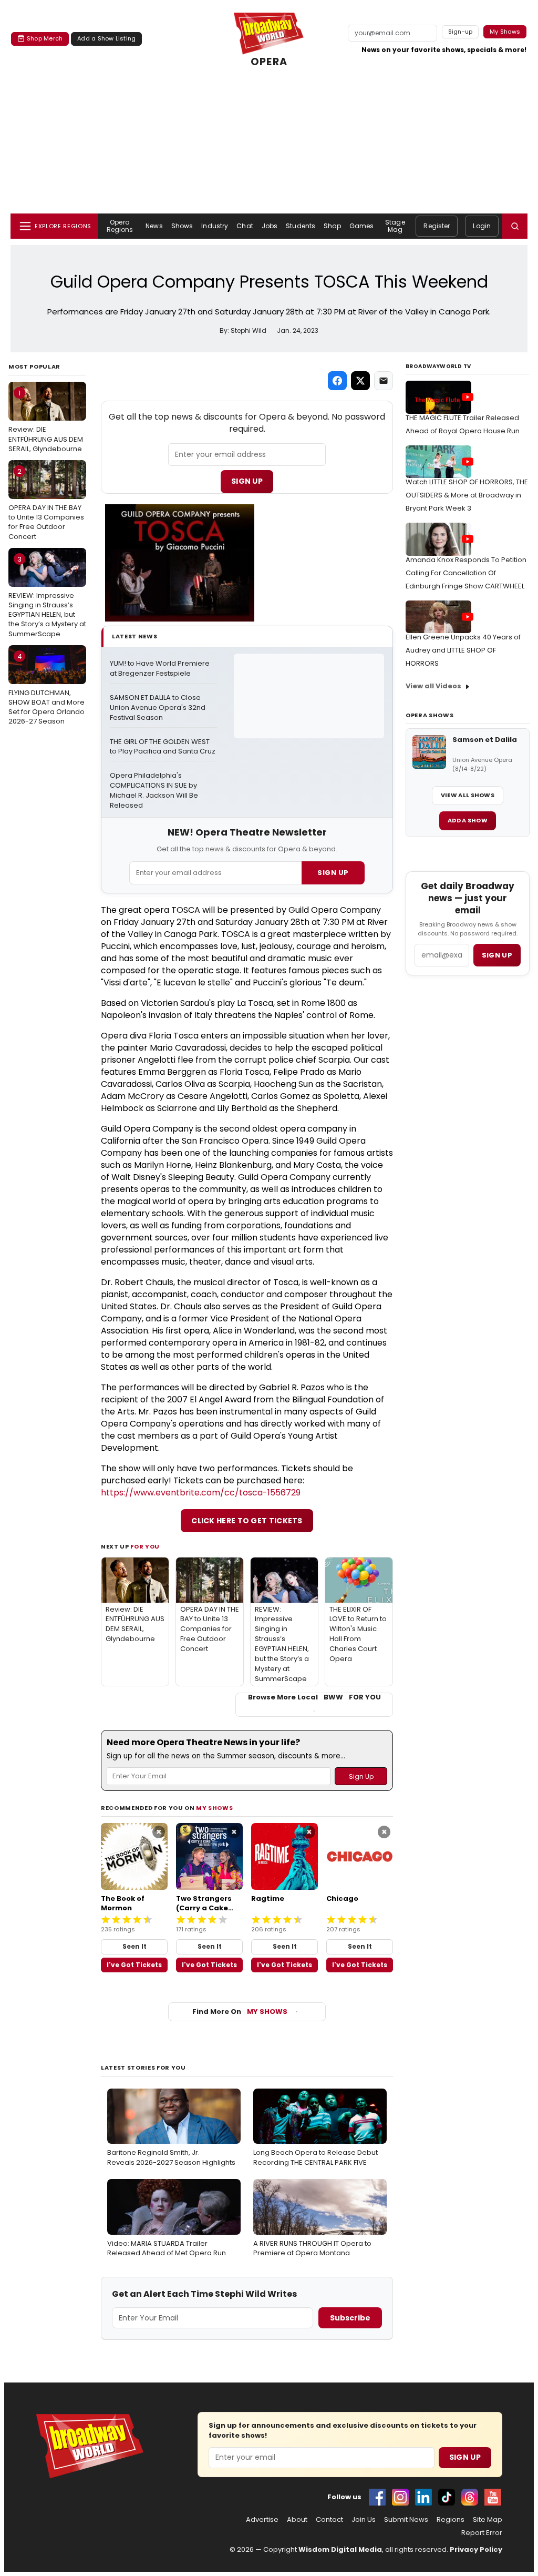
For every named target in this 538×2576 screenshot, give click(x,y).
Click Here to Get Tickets (247, 1521)
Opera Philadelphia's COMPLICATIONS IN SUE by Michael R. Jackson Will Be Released (155, 791)
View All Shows (468, 795)
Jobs (270, 226)
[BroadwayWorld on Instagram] (400, 2497)
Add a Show (468, 820)
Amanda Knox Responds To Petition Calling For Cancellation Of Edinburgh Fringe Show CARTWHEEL (466, 573)
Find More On (240, 2012)
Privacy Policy (476, 2549)
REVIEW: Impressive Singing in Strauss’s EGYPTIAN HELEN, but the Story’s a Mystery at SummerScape (47, 597)
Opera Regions (120, 226)
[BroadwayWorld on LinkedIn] (423, 2497)
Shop (332, 226)
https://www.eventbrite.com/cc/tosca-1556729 (201, 1493)
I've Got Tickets (134, 1965)
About (297, 2520)
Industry (215, 226)
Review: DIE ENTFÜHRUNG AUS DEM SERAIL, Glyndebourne (46, 421)
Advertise (262, 2520)
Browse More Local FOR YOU (314, 1697)
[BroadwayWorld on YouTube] (493, 2497)
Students (301, 226)
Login (482, 226)
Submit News (406, 2520)
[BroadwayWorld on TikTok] (447, 2497)
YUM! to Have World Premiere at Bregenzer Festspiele (161, 669)
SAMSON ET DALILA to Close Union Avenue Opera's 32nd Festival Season (158, 708)
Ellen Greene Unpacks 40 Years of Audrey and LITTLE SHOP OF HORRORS (463, 650)
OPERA (269, 62)
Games (362, 226)
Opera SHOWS (430, 715)
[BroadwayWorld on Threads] (470, 2497)
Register (437, 226)
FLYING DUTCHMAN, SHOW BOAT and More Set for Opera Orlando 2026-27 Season (46, 689)
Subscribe (350, 2318)
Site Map (488, 2520)
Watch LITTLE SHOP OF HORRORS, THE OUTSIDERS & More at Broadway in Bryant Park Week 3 (467, 495)
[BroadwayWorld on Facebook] (377, 2497)
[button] (515, 226)
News (154, 226)
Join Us (364, 2520)
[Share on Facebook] (337, 381)
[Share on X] (360, 381)
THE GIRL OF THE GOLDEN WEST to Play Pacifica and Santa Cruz (163, 747)
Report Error (482, 2533)
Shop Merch (45, 38)
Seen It (134, 1946)
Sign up (497, 955)
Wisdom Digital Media (340, 2549)
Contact (329, 2520)
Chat (245, 226)
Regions (451, 2520)
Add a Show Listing (106, 38)
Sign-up (461, 32)
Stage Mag (395, 226)
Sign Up (247, 481)
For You (145, 1546)
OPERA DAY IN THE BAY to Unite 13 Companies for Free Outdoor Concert (46, 504)
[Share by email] (384, 381)
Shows (182, 226)
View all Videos (433, 686)
